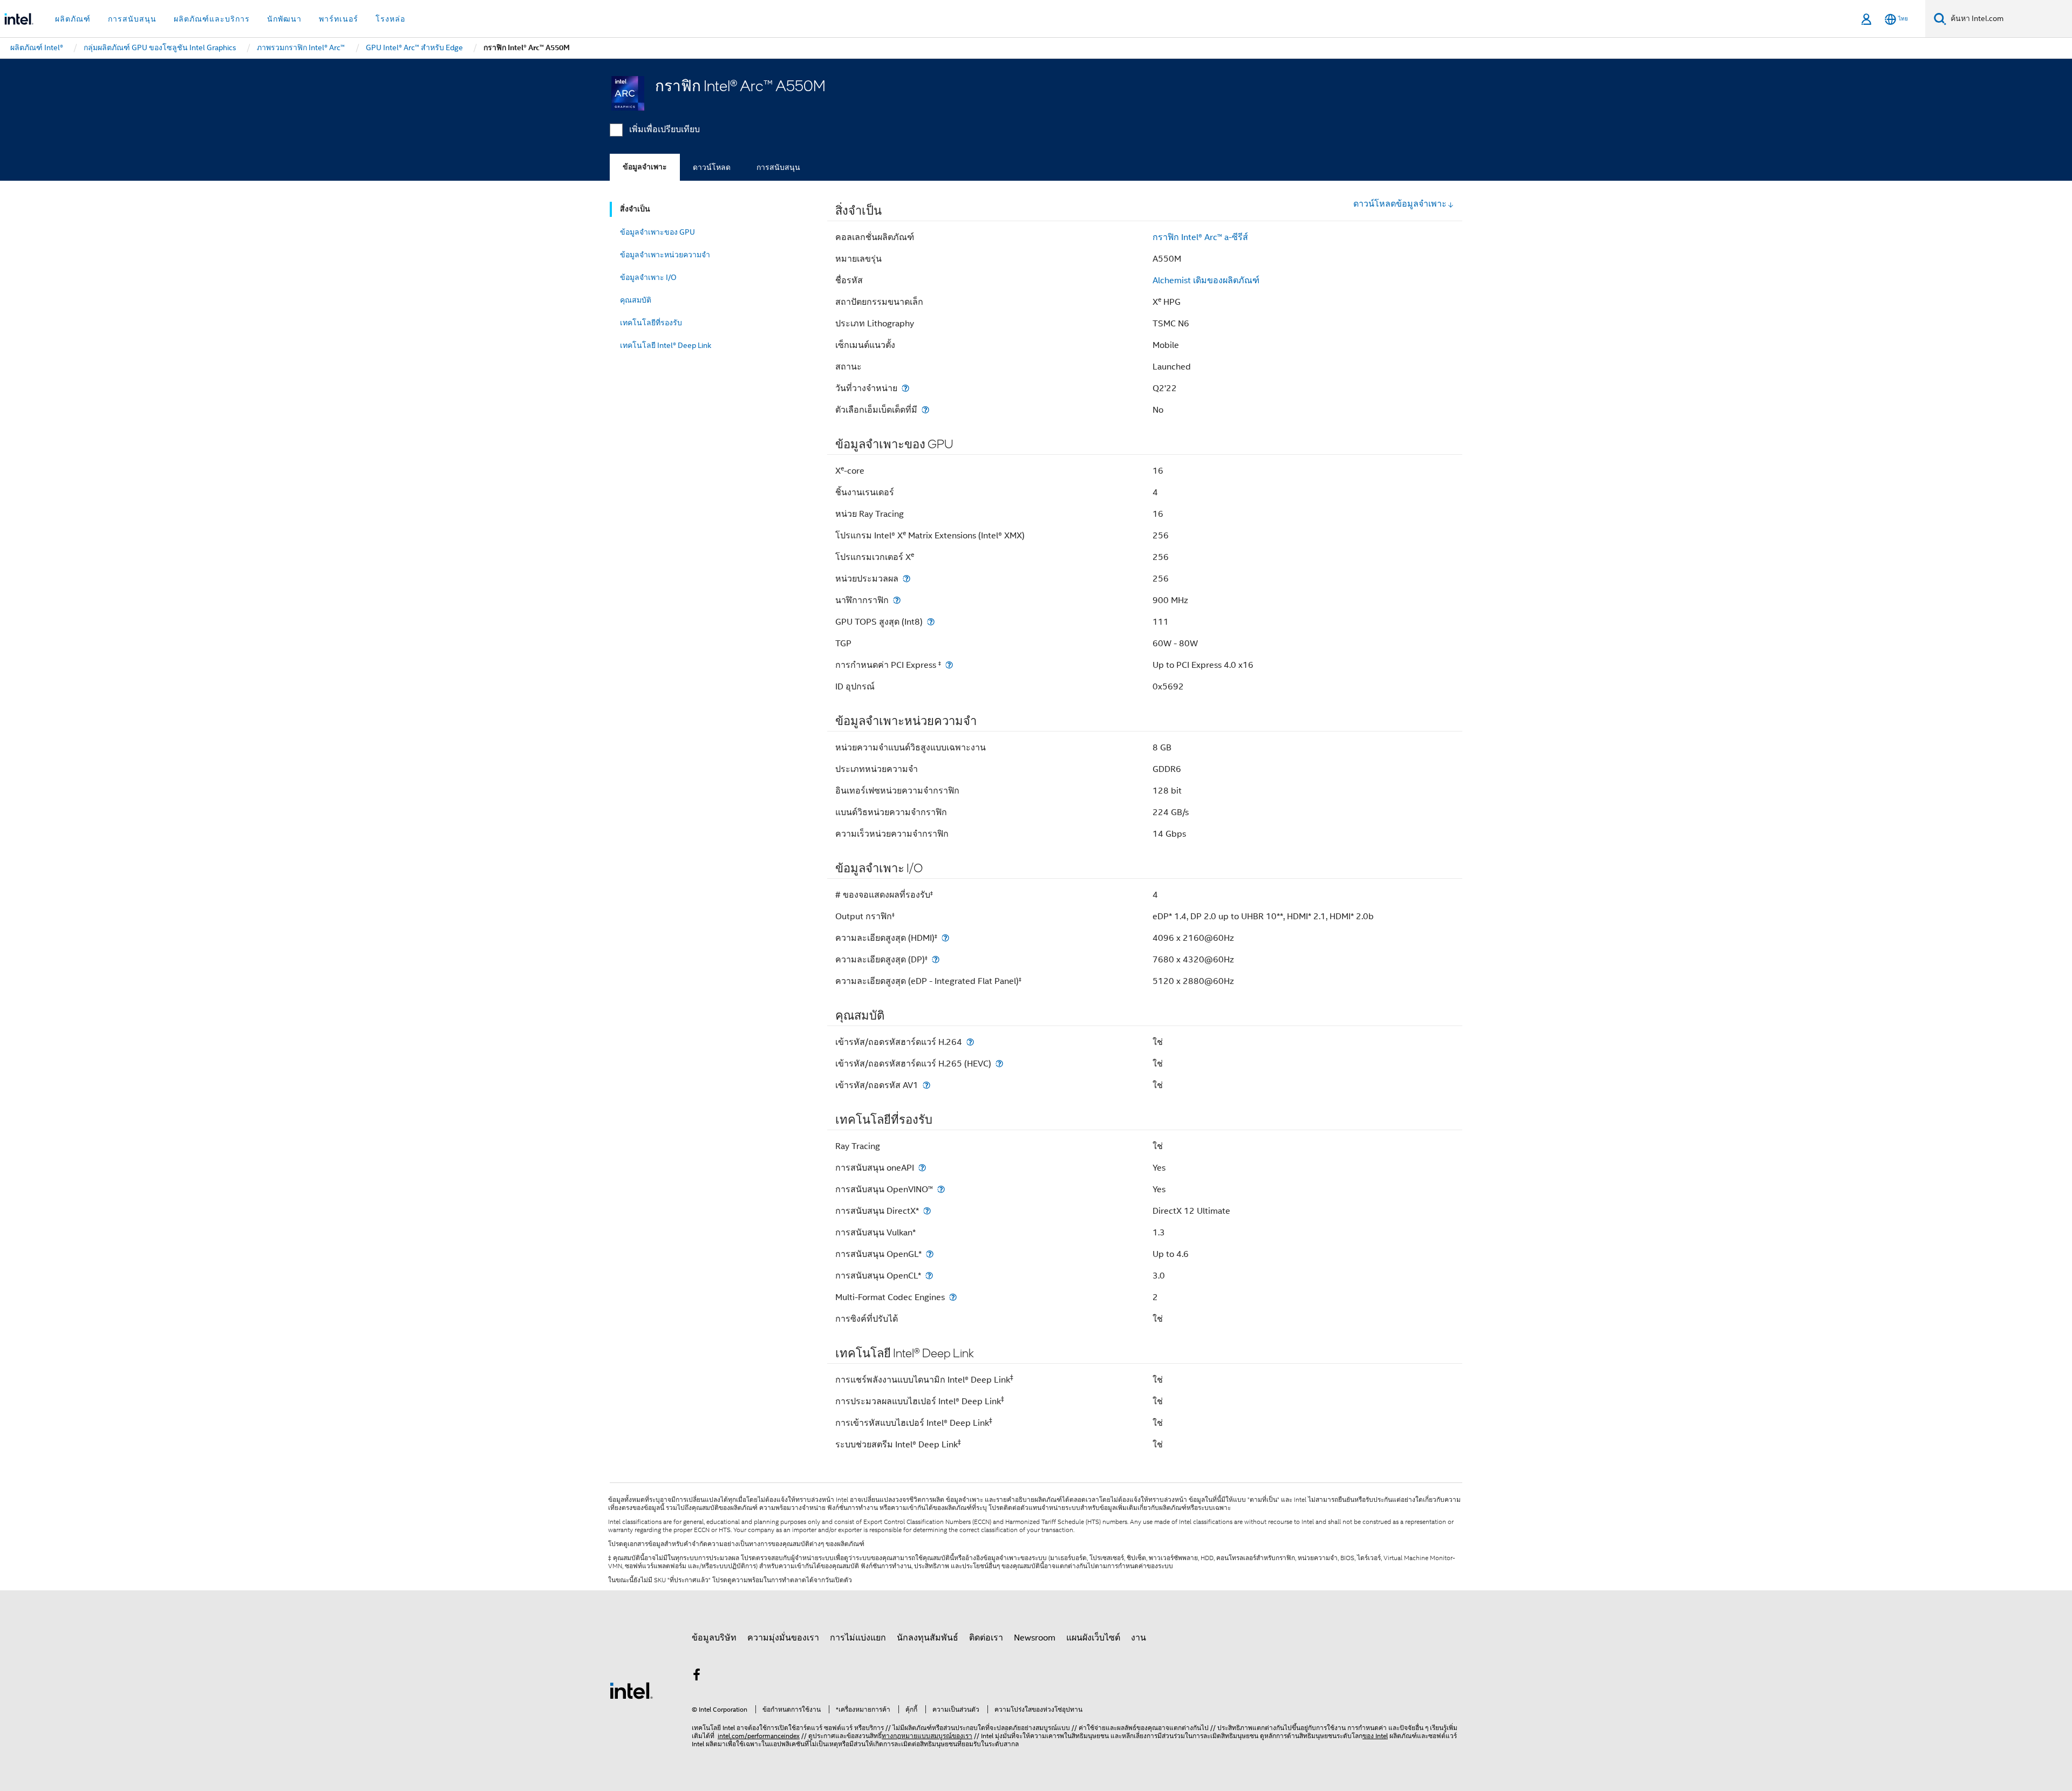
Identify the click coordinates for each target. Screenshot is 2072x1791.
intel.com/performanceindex (759, 1736)
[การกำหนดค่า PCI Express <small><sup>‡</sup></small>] (949, 665)
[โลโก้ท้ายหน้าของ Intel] (631, 1690)
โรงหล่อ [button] (390, 19)
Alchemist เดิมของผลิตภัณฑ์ (1206, 281)
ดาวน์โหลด (712, 167)
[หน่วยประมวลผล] (906, 579)
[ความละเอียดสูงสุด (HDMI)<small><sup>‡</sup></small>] (945, 938)
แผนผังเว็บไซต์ (1093, 1638)
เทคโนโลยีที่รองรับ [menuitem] (651, 323)
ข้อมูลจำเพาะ (645, 167)
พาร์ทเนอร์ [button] (339, 19)
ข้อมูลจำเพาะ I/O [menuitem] (648, 277)
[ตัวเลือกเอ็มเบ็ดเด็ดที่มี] (925, 410)
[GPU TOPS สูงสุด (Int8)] (931, 622)
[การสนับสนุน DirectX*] (927, 1211)
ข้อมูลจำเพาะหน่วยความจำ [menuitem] (665, 255)
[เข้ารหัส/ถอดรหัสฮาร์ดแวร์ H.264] (970, 1042)
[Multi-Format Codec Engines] (953, 1297)
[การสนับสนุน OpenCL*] (929, 1276)
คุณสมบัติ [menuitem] (636, 300)
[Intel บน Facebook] (697, 1677)
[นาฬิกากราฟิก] (897, 600)
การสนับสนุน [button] (132, 19)
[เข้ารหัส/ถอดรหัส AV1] (926, 1085)
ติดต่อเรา (986, 1638)
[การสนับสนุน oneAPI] (922, 1168)
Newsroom (1035, 1638)
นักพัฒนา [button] (284, 19)
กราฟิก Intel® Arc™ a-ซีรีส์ (1200, 237)
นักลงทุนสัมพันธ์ (928, 1638)
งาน (1139, 1638)
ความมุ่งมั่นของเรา (783, 1638)
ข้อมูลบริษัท (714, 1638)
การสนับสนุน (778, 167)
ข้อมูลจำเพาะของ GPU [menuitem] (657, 232)
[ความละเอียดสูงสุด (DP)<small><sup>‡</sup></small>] (936, 959)
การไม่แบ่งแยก (858, 1638)
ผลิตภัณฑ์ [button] (73, 19)
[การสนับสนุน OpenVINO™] (941, 1189)
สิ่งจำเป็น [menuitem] (635, 209)
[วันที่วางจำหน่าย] (905, 388)
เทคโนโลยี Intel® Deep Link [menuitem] (666, 345)
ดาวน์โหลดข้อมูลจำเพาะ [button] (1400, 204)
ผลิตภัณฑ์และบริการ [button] (212, 19)
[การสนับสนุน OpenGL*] (930, 1254)
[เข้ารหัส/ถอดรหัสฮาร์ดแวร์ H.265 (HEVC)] (999, 1064)
